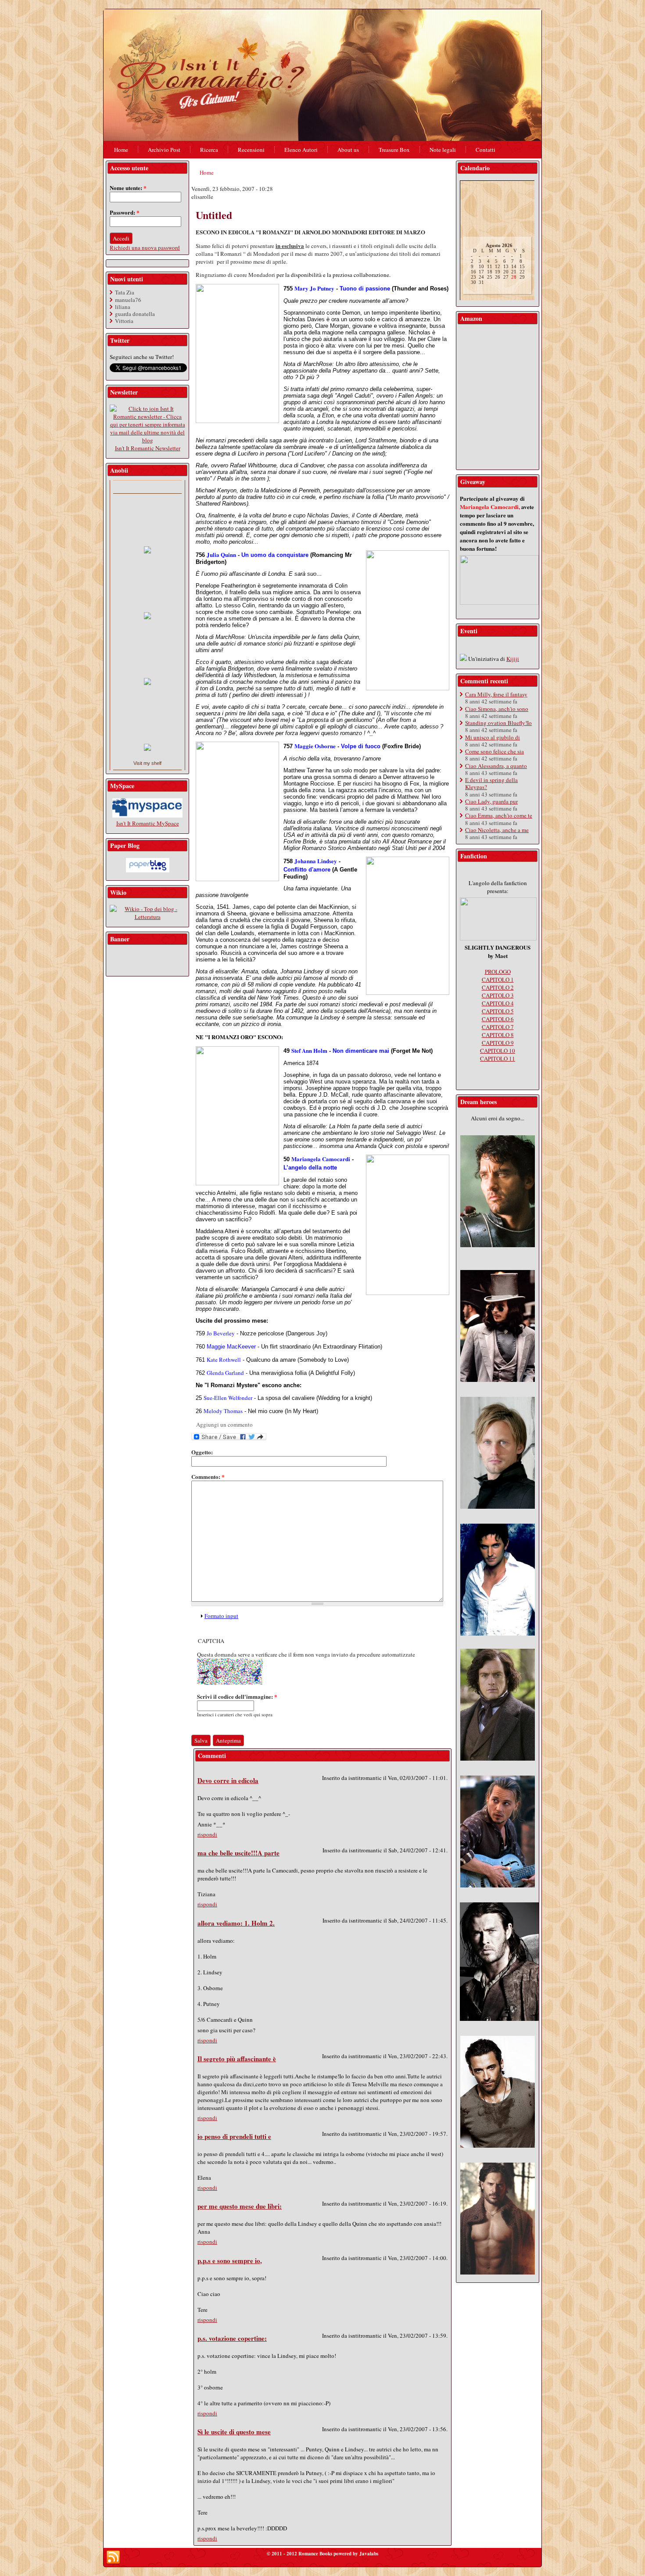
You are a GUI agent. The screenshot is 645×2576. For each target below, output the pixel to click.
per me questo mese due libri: (240, 2206)
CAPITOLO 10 (498, 1051)
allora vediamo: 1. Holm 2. (236, 1923)
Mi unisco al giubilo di (493, 737)
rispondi (207, 1834)
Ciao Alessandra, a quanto (496, 766)
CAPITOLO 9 (498, 1043)
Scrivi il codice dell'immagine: (237, 1696)
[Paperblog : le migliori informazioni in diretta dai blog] (148, 870)
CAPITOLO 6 (498, 1019)
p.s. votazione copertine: (232, 2338)
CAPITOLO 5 (498, 1011)
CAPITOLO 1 (498, 979)
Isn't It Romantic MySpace (148, 823)
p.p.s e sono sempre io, (230, 2260)
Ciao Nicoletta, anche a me (497, 830)
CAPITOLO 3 (498, 995)
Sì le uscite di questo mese (234, 2432)
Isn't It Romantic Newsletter (148, 448)
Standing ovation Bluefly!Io (498, 723)
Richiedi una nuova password (145, 248)
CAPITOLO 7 (498, 1027)
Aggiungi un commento (224, 1424)
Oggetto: (202, 1452)
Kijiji (513, 659)
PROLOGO (498, 972)
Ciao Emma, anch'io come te (499, 815)
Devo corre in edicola (228, 1780)
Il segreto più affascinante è (237, 2059)
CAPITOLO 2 (498, 987)
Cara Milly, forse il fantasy (496, 694)
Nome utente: (128, 188)
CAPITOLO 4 (498, 1003)
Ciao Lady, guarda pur (491, 801)
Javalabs (369, 2554)
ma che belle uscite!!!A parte (238, 1853)
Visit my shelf (147, 763)
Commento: (208, 1476)
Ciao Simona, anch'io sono (497, 709)
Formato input (221, 1616)
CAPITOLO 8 (498, 1035)
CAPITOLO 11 (498, 1058)
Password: (125, 212)
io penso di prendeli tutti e (234, 2136)
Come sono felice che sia (494, 751)
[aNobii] (147, 487)
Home (207, 172)
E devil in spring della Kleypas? (491, 783)
